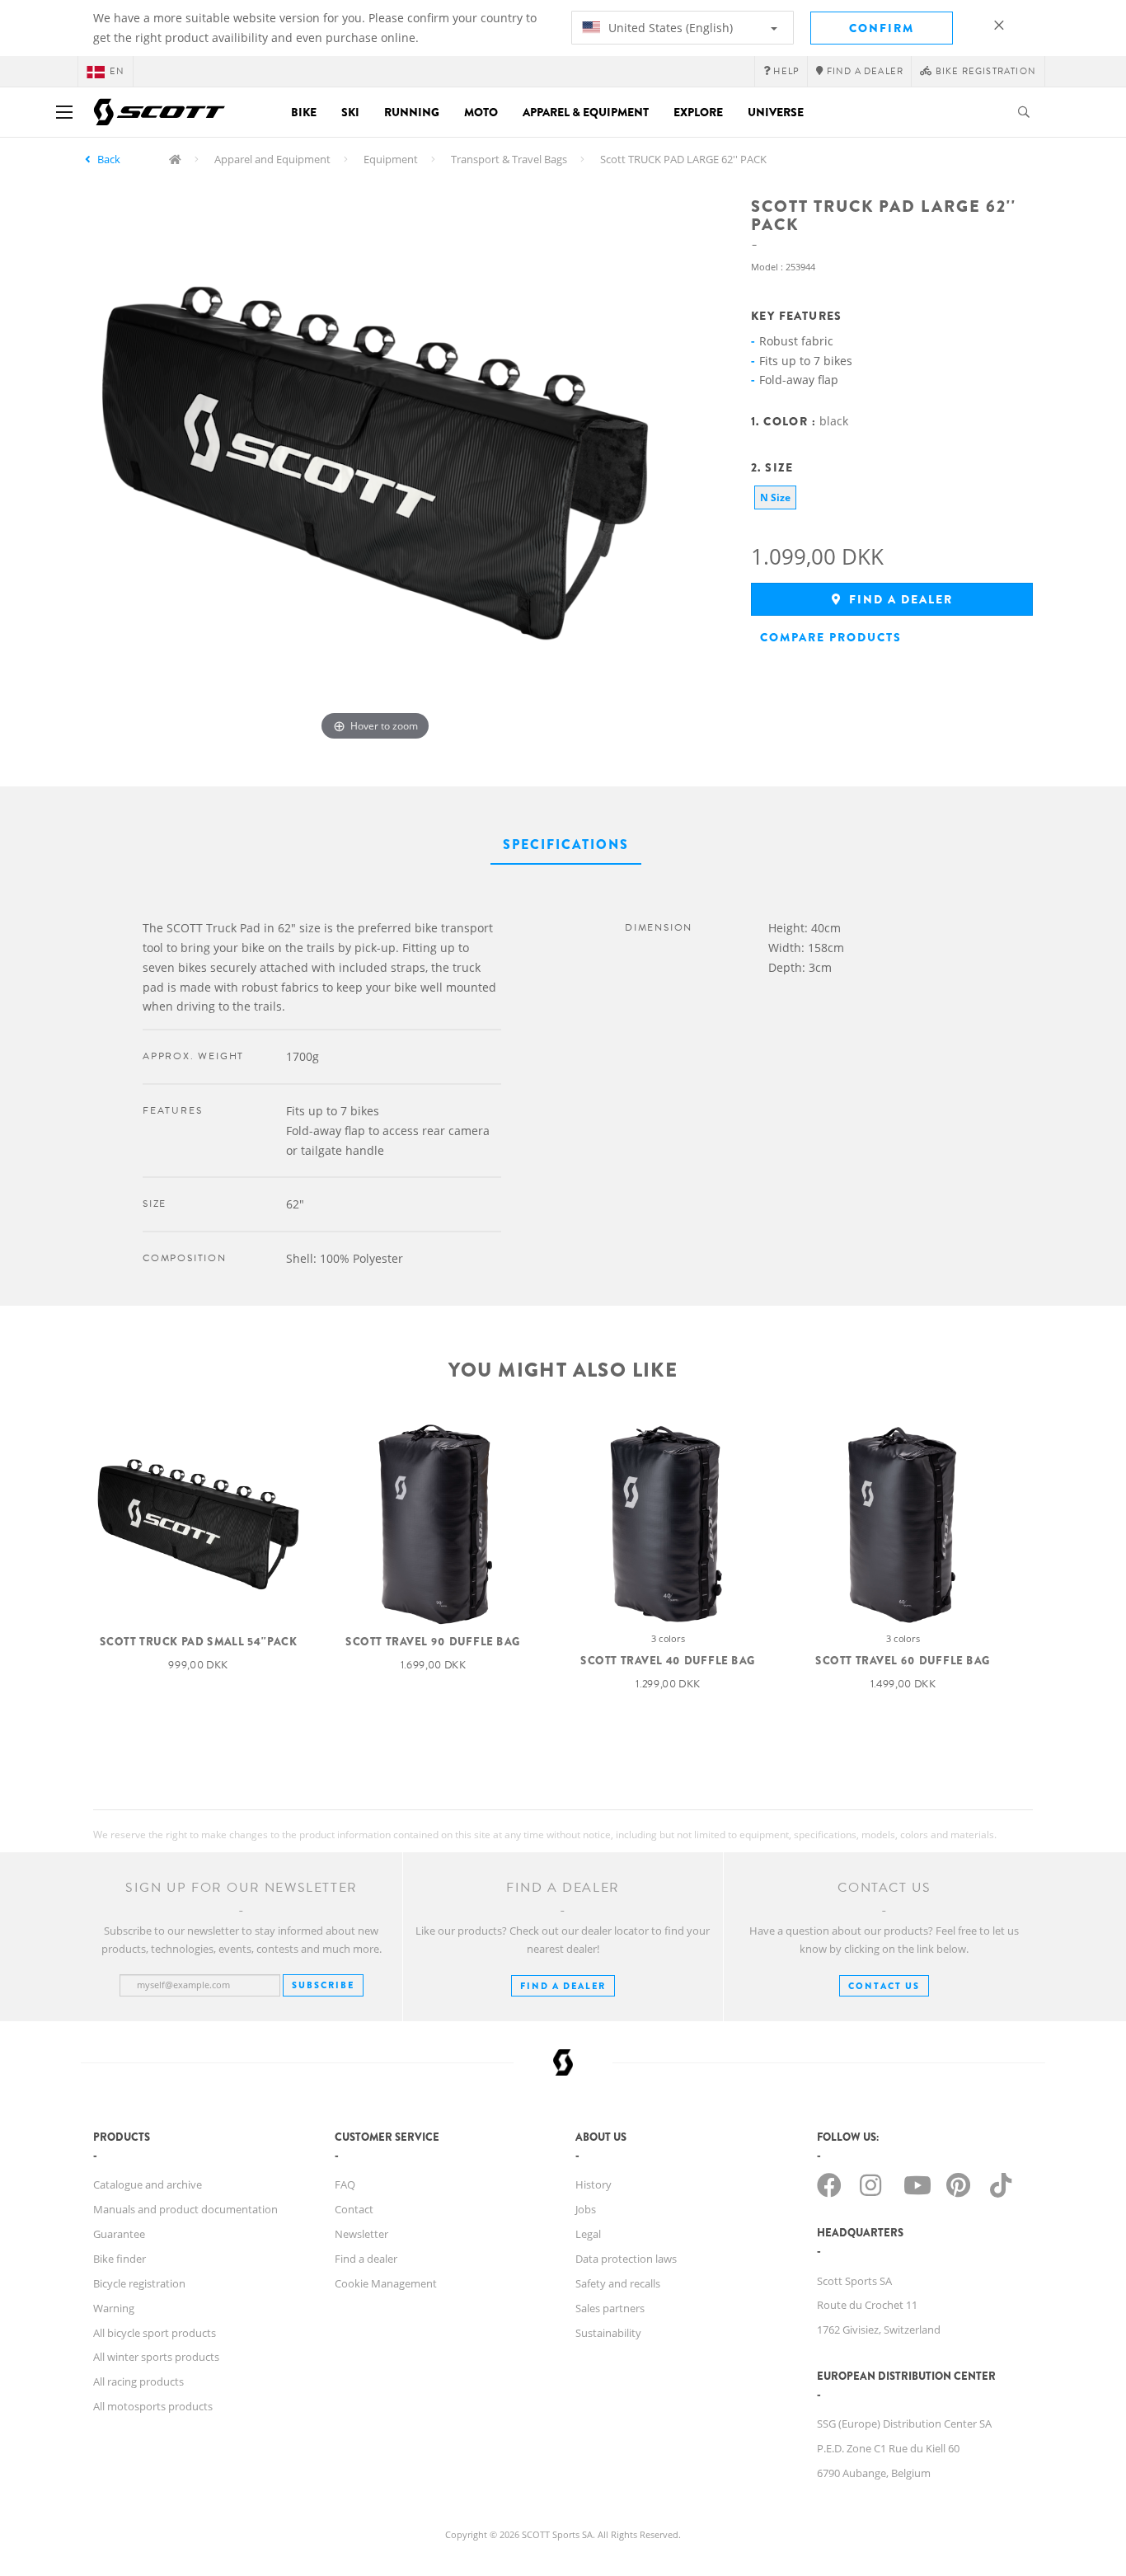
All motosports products (153, 2406)
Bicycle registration (139, 2283)
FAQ (345, 2184)
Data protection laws (626, 2259)
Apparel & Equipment (586, 112)
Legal (588, 2234)
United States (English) (669, 28)
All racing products (138, 2381)
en (117, 71)
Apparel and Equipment (272, 159)
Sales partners (610, 2308)
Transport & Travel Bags (509, 159)
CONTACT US (884, 1986)
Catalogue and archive (148, 2184)
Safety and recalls (618, 2283)
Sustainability (608, 2333)
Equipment (391, 159)
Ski (350, 112)
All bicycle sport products (155, 2333)
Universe (776, 112)
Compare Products (831, 637)
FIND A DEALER (563, 1986)
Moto (481, 112)
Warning (114, 2308)
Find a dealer (899, 599)
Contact (354, 2209)
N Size (775, 497)
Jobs (586, 2209)
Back (109, 159)
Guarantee (119, 2234)
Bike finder (120, 2259)
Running (412, 112)
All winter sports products (156, 2357)
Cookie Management (386, 2283)
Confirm (882, 28)
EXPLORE (698, 112)
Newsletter (361, 2234)
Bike (304, 112)
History (593, 2184)
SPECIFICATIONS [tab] (566, 845)
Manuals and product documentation (185, 2209)
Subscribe (323, 1985)
